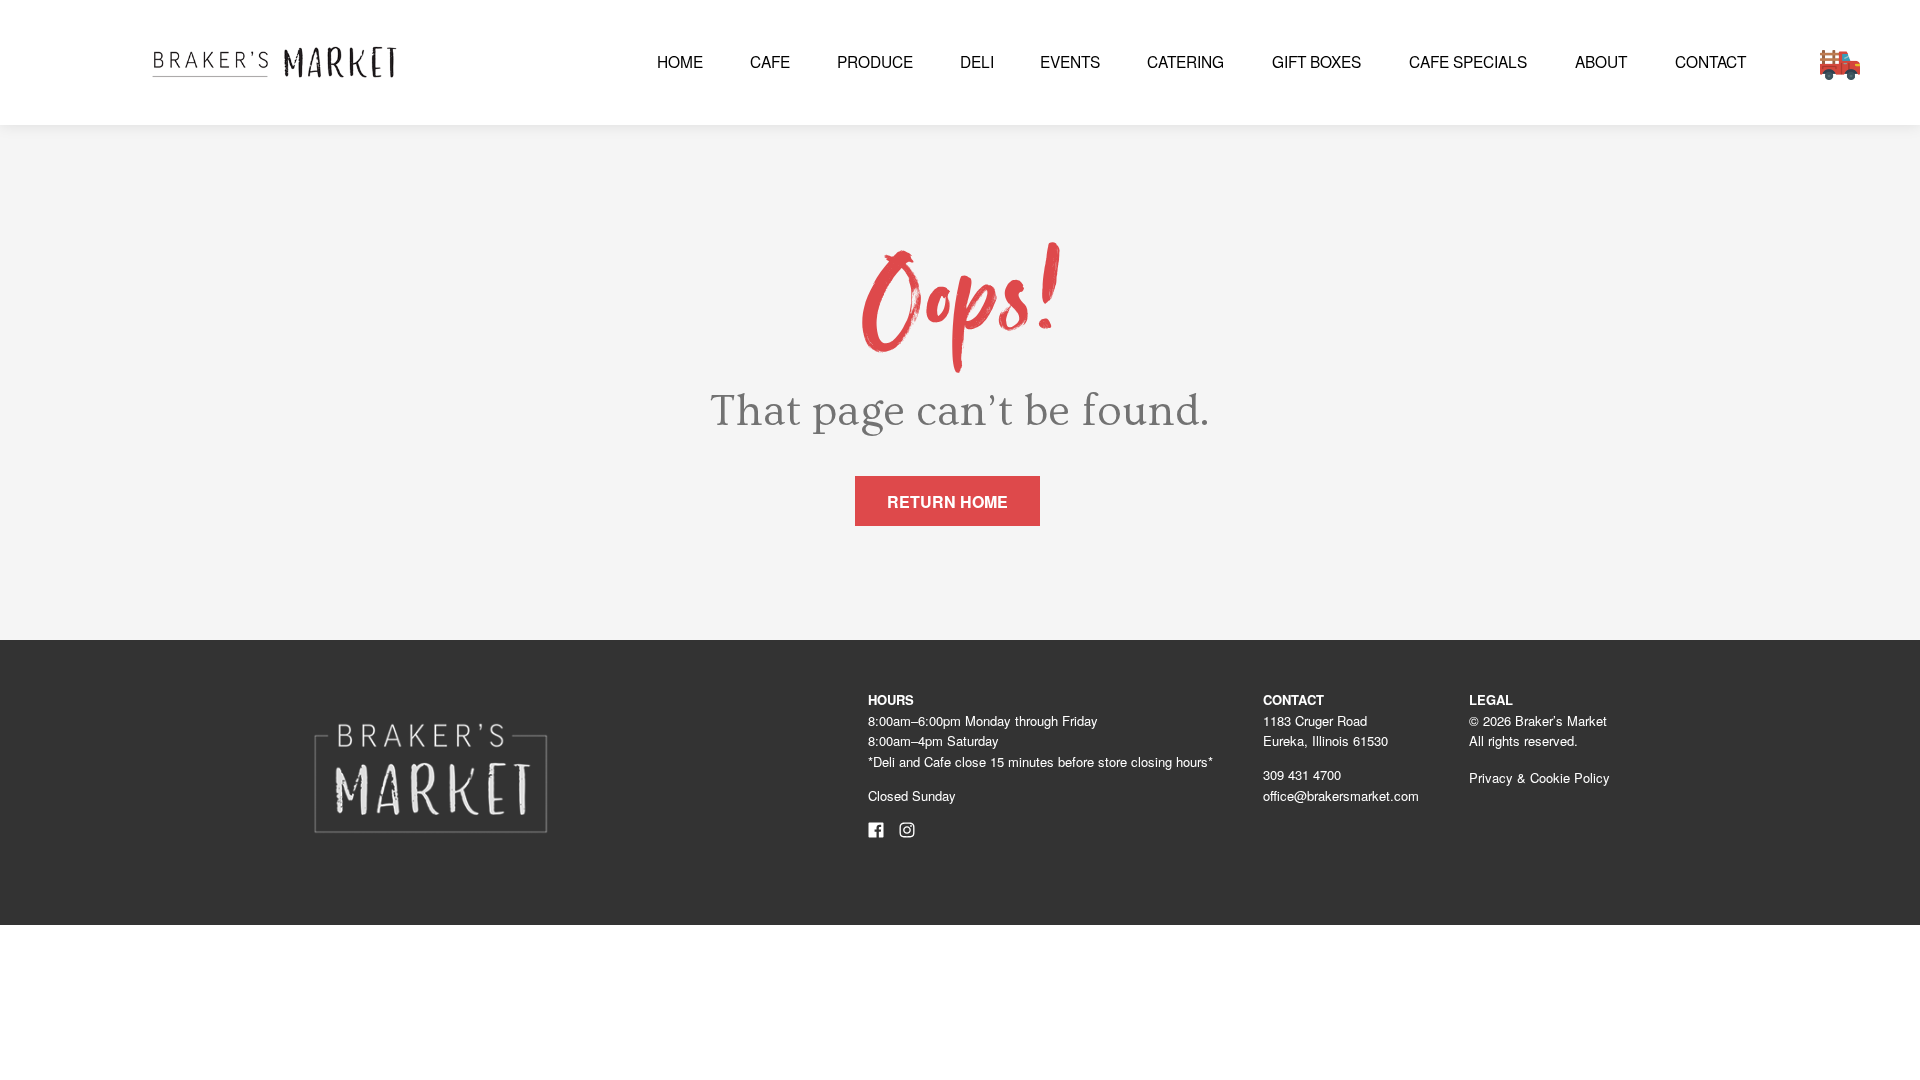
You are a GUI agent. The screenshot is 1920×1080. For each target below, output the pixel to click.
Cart (1840, 65)
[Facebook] (882, 833)
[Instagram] (913, 833)
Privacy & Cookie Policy (1539, 777)
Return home (947, 501)
